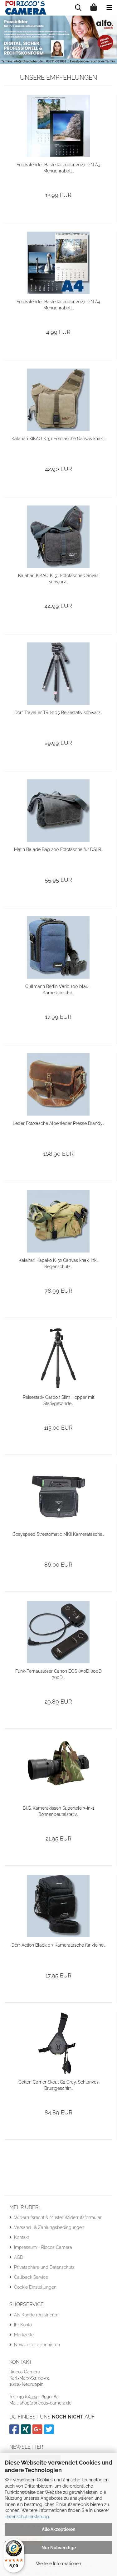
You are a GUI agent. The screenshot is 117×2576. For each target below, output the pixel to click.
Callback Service (31, 2277)
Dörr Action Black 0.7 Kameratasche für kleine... (58, 1945)
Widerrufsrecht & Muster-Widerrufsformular (58, 2217)
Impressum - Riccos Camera (43, 2247)
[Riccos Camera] (23, 8)
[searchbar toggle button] (78, 8)
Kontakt (22, 2237)
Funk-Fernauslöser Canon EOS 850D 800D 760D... (58, 1674)
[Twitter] (50, 2432)
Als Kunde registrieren (36, 2315)
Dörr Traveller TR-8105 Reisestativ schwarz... (58, 712)
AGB (18, 2257)
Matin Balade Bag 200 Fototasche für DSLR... (58, 849)
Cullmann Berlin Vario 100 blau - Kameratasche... (58, 990)
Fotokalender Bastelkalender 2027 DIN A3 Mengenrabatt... (58, 168)
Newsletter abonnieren (37, 2345)
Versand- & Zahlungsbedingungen (49, 2227)
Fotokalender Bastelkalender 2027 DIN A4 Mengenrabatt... (58, 305)
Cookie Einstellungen (35, 2287)
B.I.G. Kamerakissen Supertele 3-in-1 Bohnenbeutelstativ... (58, 1811)
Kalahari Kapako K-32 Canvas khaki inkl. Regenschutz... (58, 1263)
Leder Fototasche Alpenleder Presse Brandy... (58, 1123)
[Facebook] (15, 2432)
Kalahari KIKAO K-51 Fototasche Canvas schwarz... (58, 579)
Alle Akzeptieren (58, 2529)
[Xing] (27, 2432)
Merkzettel (24, 2335)
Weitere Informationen (58, 2564)
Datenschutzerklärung (27, 2517)
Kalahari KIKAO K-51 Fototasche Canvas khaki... (58, 439)
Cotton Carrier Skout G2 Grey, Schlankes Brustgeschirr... (58, 2085)
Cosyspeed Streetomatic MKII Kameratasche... (58, 1534)
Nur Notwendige (59, 2548)
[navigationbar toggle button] (109, 8)
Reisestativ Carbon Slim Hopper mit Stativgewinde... (58, 1400)
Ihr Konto (23, 2325)
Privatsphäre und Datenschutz (44, 2267)
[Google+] (38, 2432)
